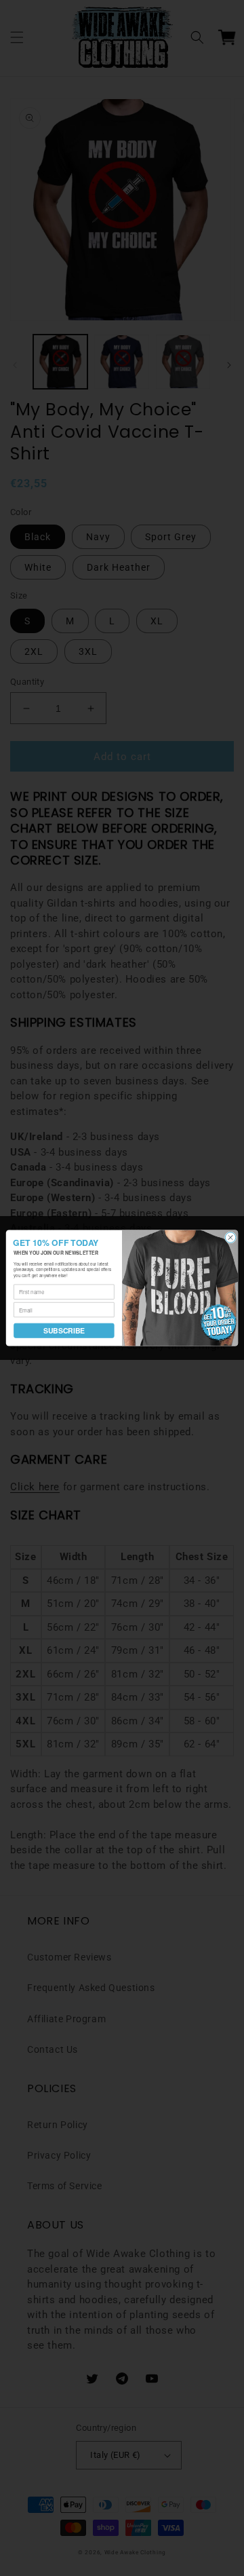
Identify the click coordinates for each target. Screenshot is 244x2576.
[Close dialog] (230, 1237)
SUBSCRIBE (64, 1330)
